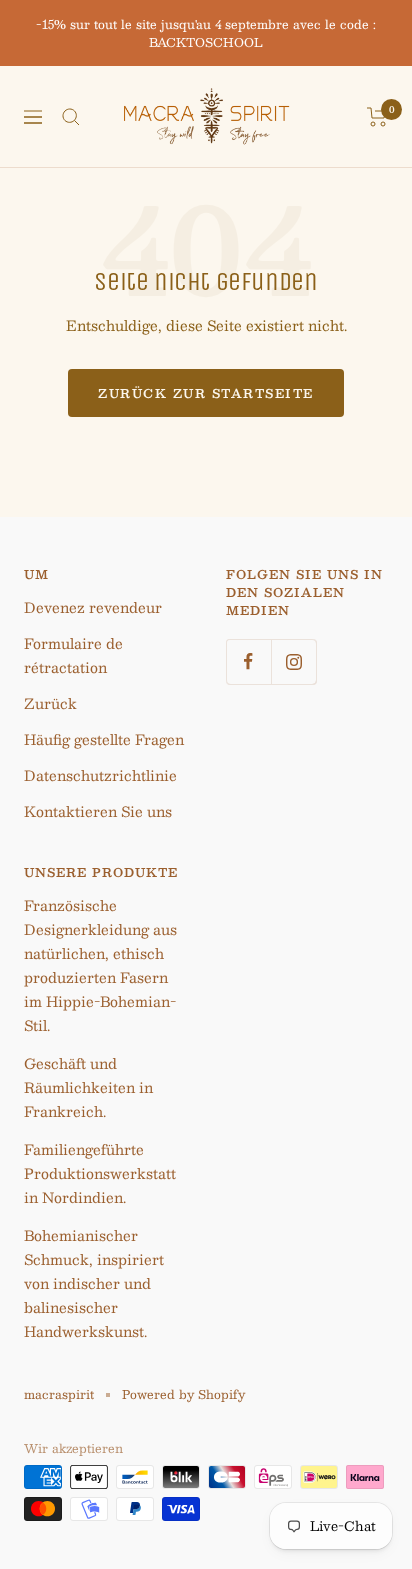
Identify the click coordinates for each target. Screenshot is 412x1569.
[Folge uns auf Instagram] (293, 661)
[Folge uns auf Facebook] (248, 661)
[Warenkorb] (377, 117)
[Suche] (71, 117)
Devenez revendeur (93, 607)
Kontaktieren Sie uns (98, 811)
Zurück (50, 703)
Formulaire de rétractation (73, 655)
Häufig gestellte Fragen (104, 739)
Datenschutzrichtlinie (100, 775)
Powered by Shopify (183, 1394)
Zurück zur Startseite (206, 393)
